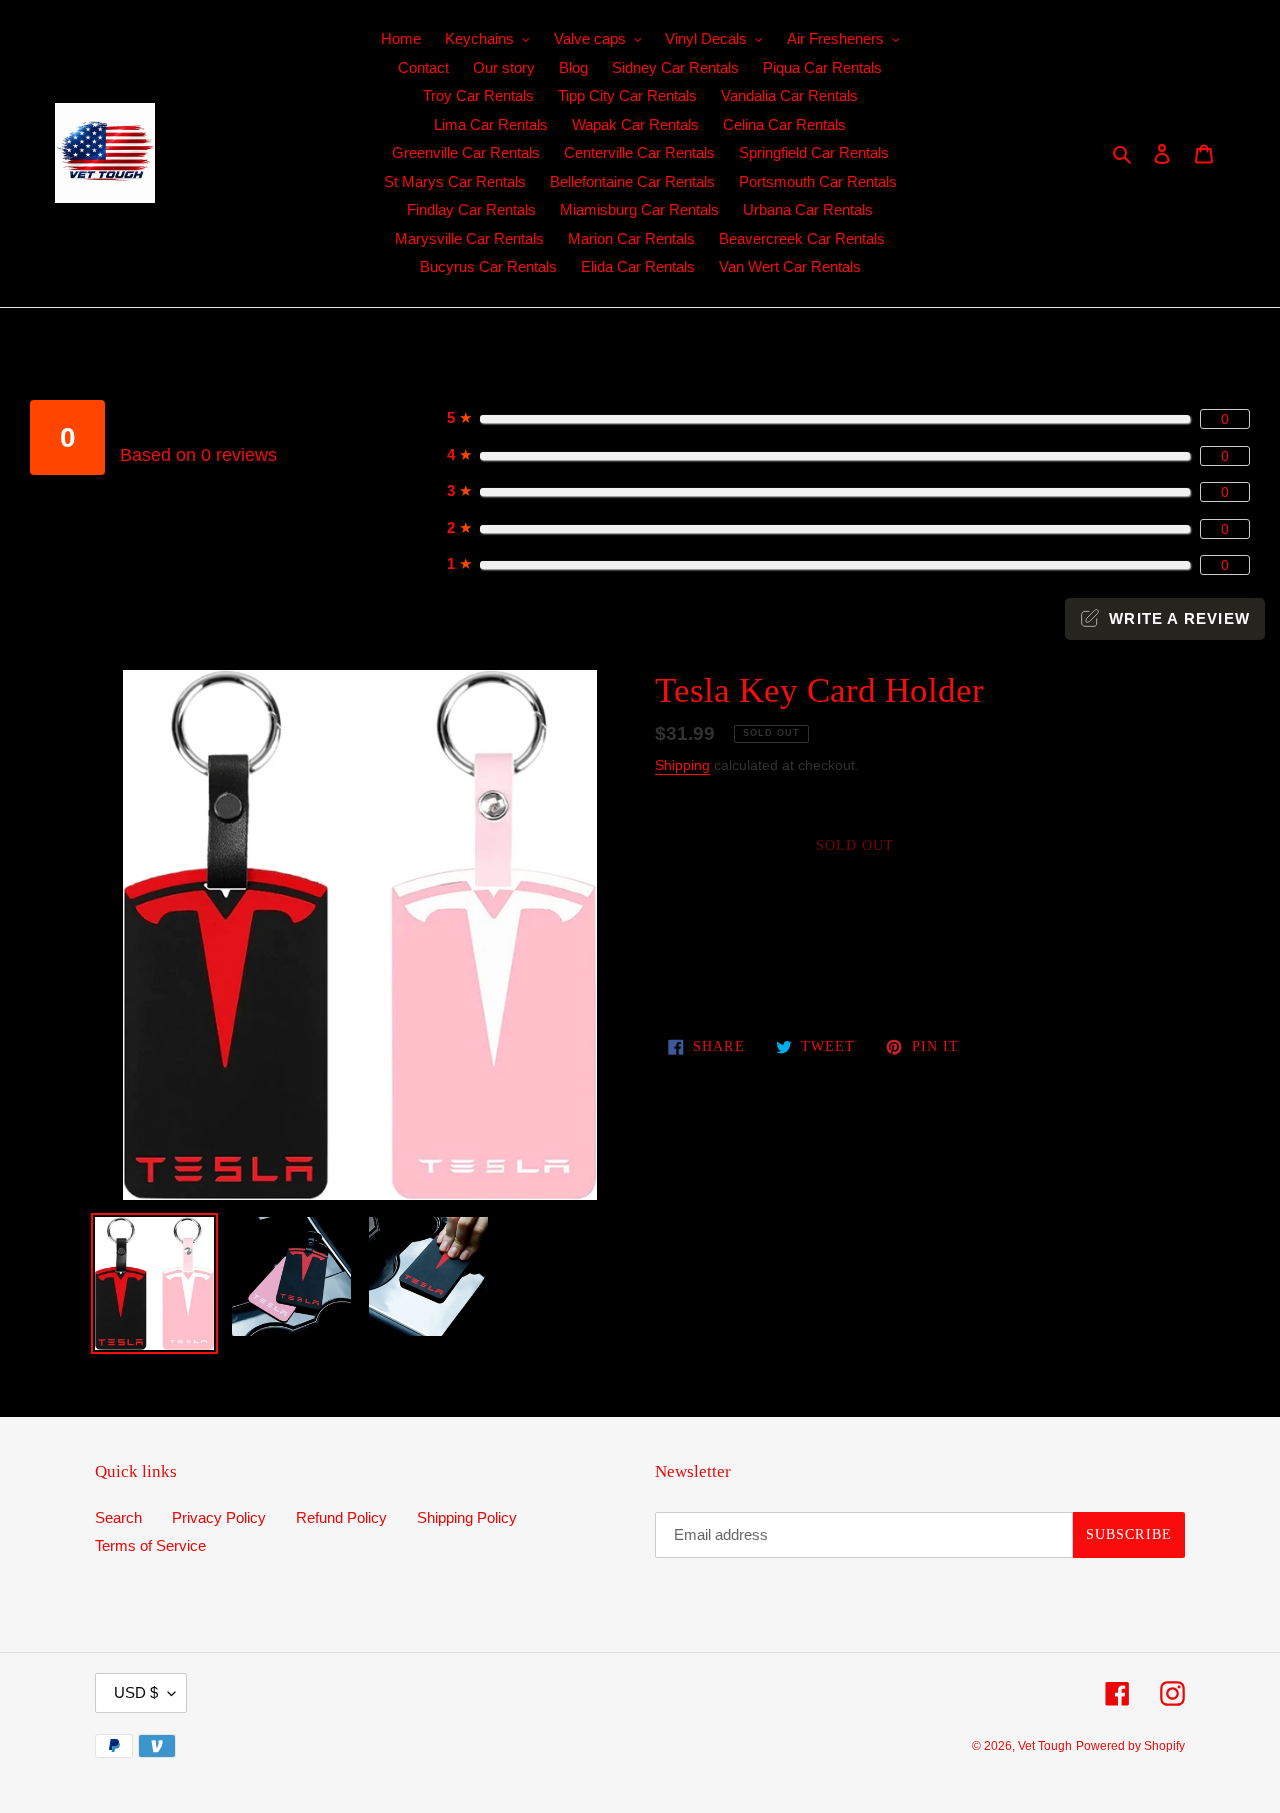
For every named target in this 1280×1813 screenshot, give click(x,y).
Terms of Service (150, 1545)
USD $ (136, 1692)
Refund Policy (341, 1517)
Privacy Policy (219, 1517)
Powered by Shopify (1130, 1746)
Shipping (682, 765)
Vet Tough (1045, 1746)
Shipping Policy (467, 1517)
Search (118, 1517)
